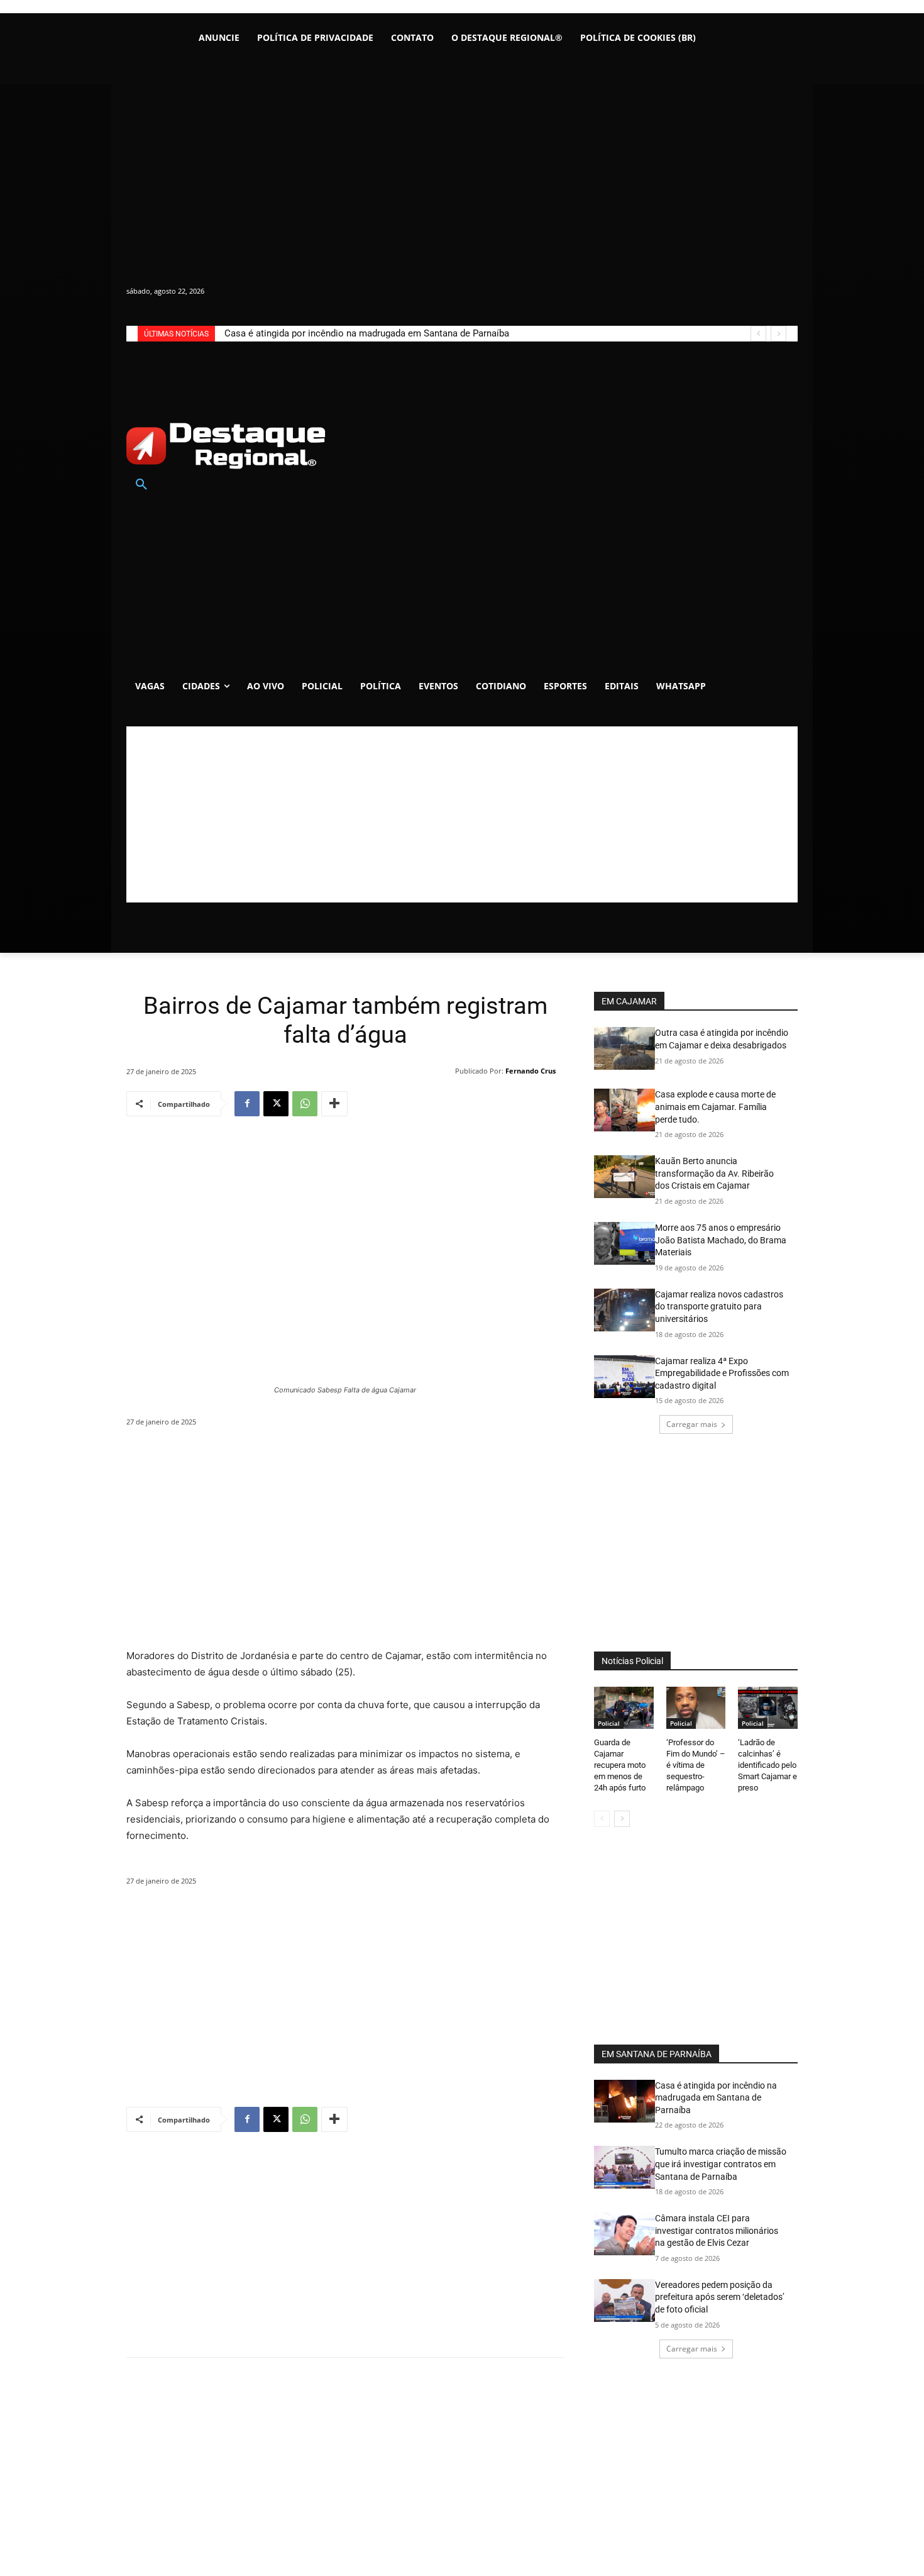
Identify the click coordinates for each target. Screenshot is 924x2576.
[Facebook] (247, 1104)
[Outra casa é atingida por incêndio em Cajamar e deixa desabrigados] (624, 1048)
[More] (334, 1104)
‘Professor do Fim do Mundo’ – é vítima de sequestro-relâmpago (696, 1765)
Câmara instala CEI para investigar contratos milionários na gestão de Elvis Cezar (717, 2230)
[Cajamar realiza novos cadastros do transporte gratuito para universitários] (624, 1310)
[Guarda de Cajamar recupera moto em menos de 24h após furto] (624, 1707)
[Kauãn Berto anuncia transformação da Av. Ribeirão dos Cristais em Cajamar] (624, 1177)
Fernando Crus (531, 1071)
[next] (778, 334)
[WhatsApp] (305, 1104)
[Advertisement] (462, 814)
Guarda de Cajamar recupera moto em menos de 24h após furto (620, 1765)
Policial (609, 1723)
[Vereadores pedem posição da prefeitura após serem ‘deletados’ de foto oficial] (624, 2301)
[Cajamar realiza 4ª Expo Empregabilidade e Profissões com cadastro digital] (624, 1377)
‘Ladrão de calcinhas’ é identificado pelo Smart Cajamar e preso (767, 1765)
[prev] (758, 334)
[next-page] (622, 1819)
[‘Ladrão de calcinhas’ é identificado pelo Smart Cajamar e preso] (768, 1707)
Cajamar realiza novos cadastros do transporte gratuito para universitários (719, 1307)
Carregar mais (692, 1424)
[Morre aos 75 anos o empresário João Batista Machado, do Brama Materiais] (624, 1243)
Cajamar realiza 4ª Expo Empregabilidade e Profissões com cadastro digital (722, 1373)
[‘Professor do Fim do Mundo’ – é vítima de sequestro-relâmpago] (696, 1707)
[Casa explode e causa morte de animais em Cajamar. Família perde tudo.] (624, 1110)
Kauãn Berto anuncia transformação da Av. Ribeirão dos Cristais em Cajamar (714, 1173)
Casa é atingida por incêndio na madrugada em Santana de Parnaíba (367, 333)
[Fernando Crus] (447, 1071)
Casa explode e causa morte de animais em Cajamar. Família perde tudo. (715, 1107)
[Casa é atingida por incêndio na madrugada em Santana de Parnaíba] (624, 2101)
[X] (276, 1104)
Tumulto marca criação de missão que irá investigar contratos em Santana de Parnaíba (721, 2164)
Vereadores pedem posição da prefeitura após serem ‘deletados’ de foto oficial (720, 2297)
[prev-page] (602, 1819)
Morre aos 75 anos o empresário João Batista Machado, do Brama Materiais (721, 1240)
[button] (141, 485)
